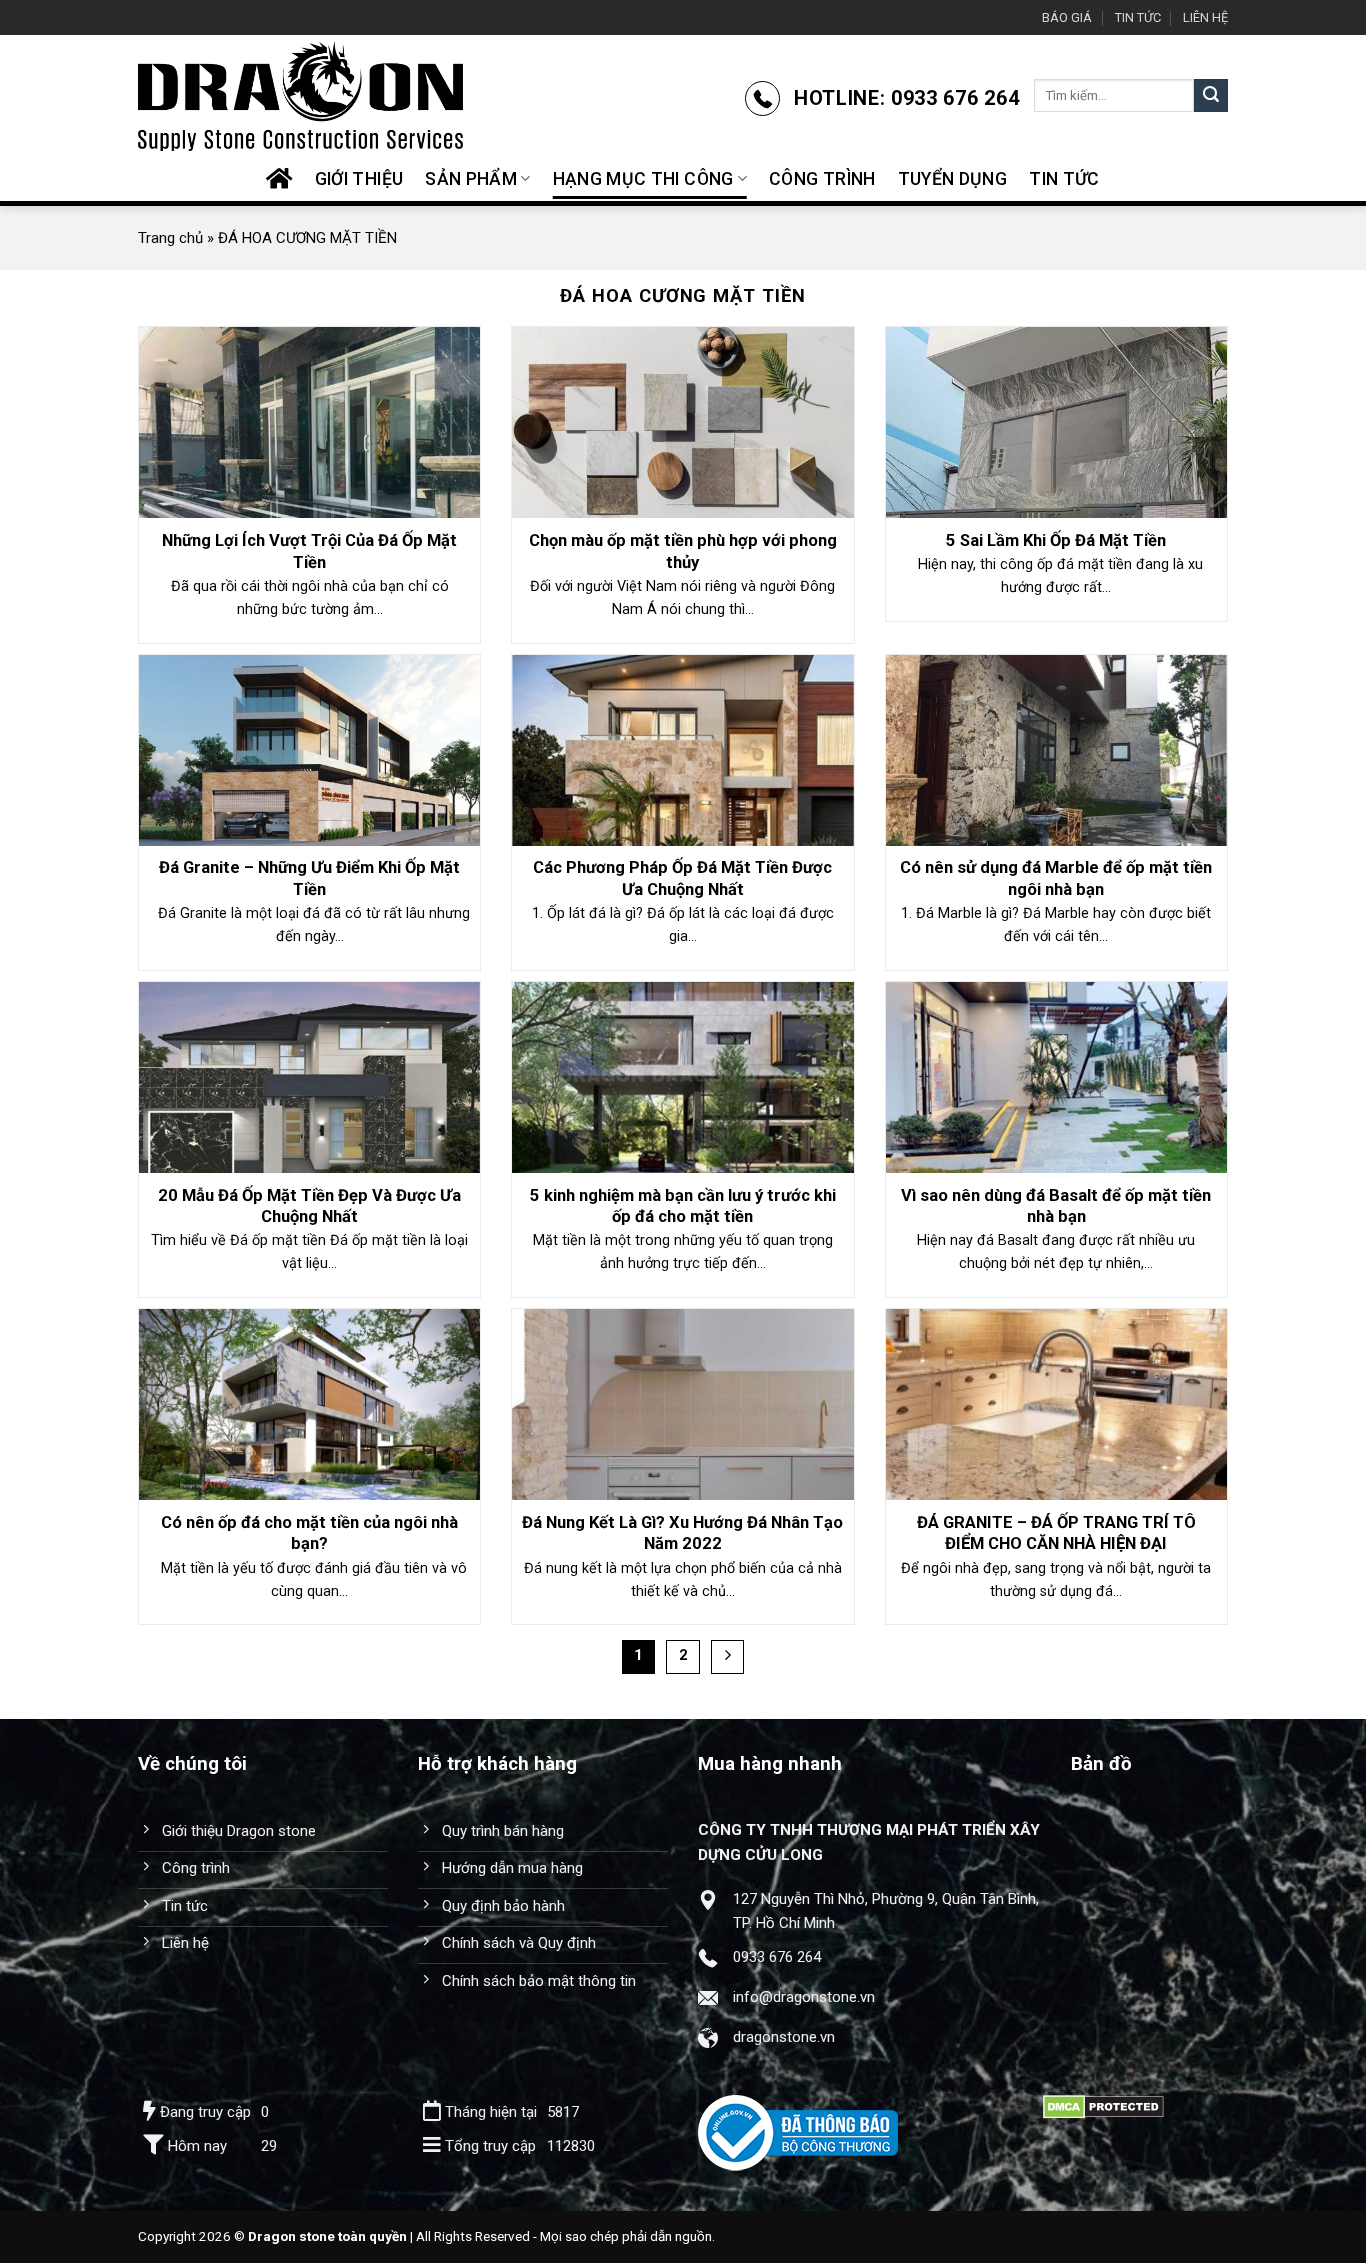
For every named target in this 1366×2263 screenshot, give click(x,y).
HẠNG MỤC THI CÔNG (643, 179)
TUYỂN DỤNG (953, 179)
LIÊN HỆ (1205, 17)
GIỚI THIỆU (359, 179)
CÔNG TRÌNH (822, 179)
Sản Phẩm (471, 179)
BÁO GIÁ (1067, 17)
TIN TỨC (1138, 17)
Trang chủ (170, 238)
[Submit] (1211, 96)
